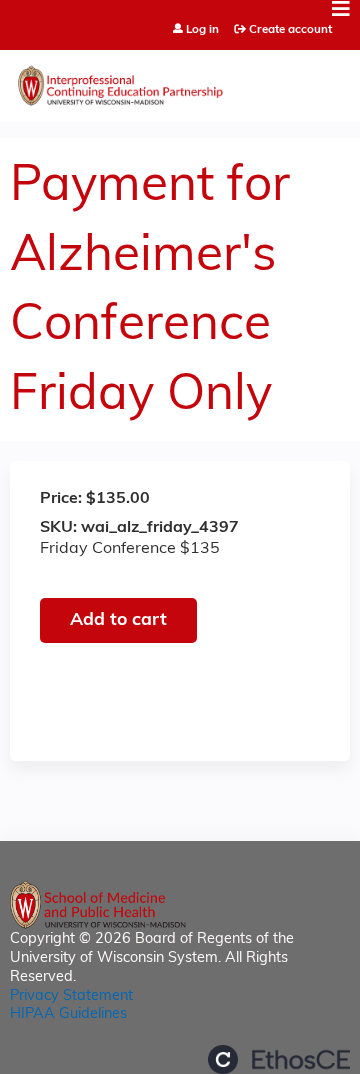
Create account (290, 30)
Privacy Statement (71, 996)
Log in (202, 30)
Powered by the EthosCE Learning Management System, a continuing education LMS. (279, 1059)
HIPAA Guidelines (68, 1014)
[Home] (180, 81)
